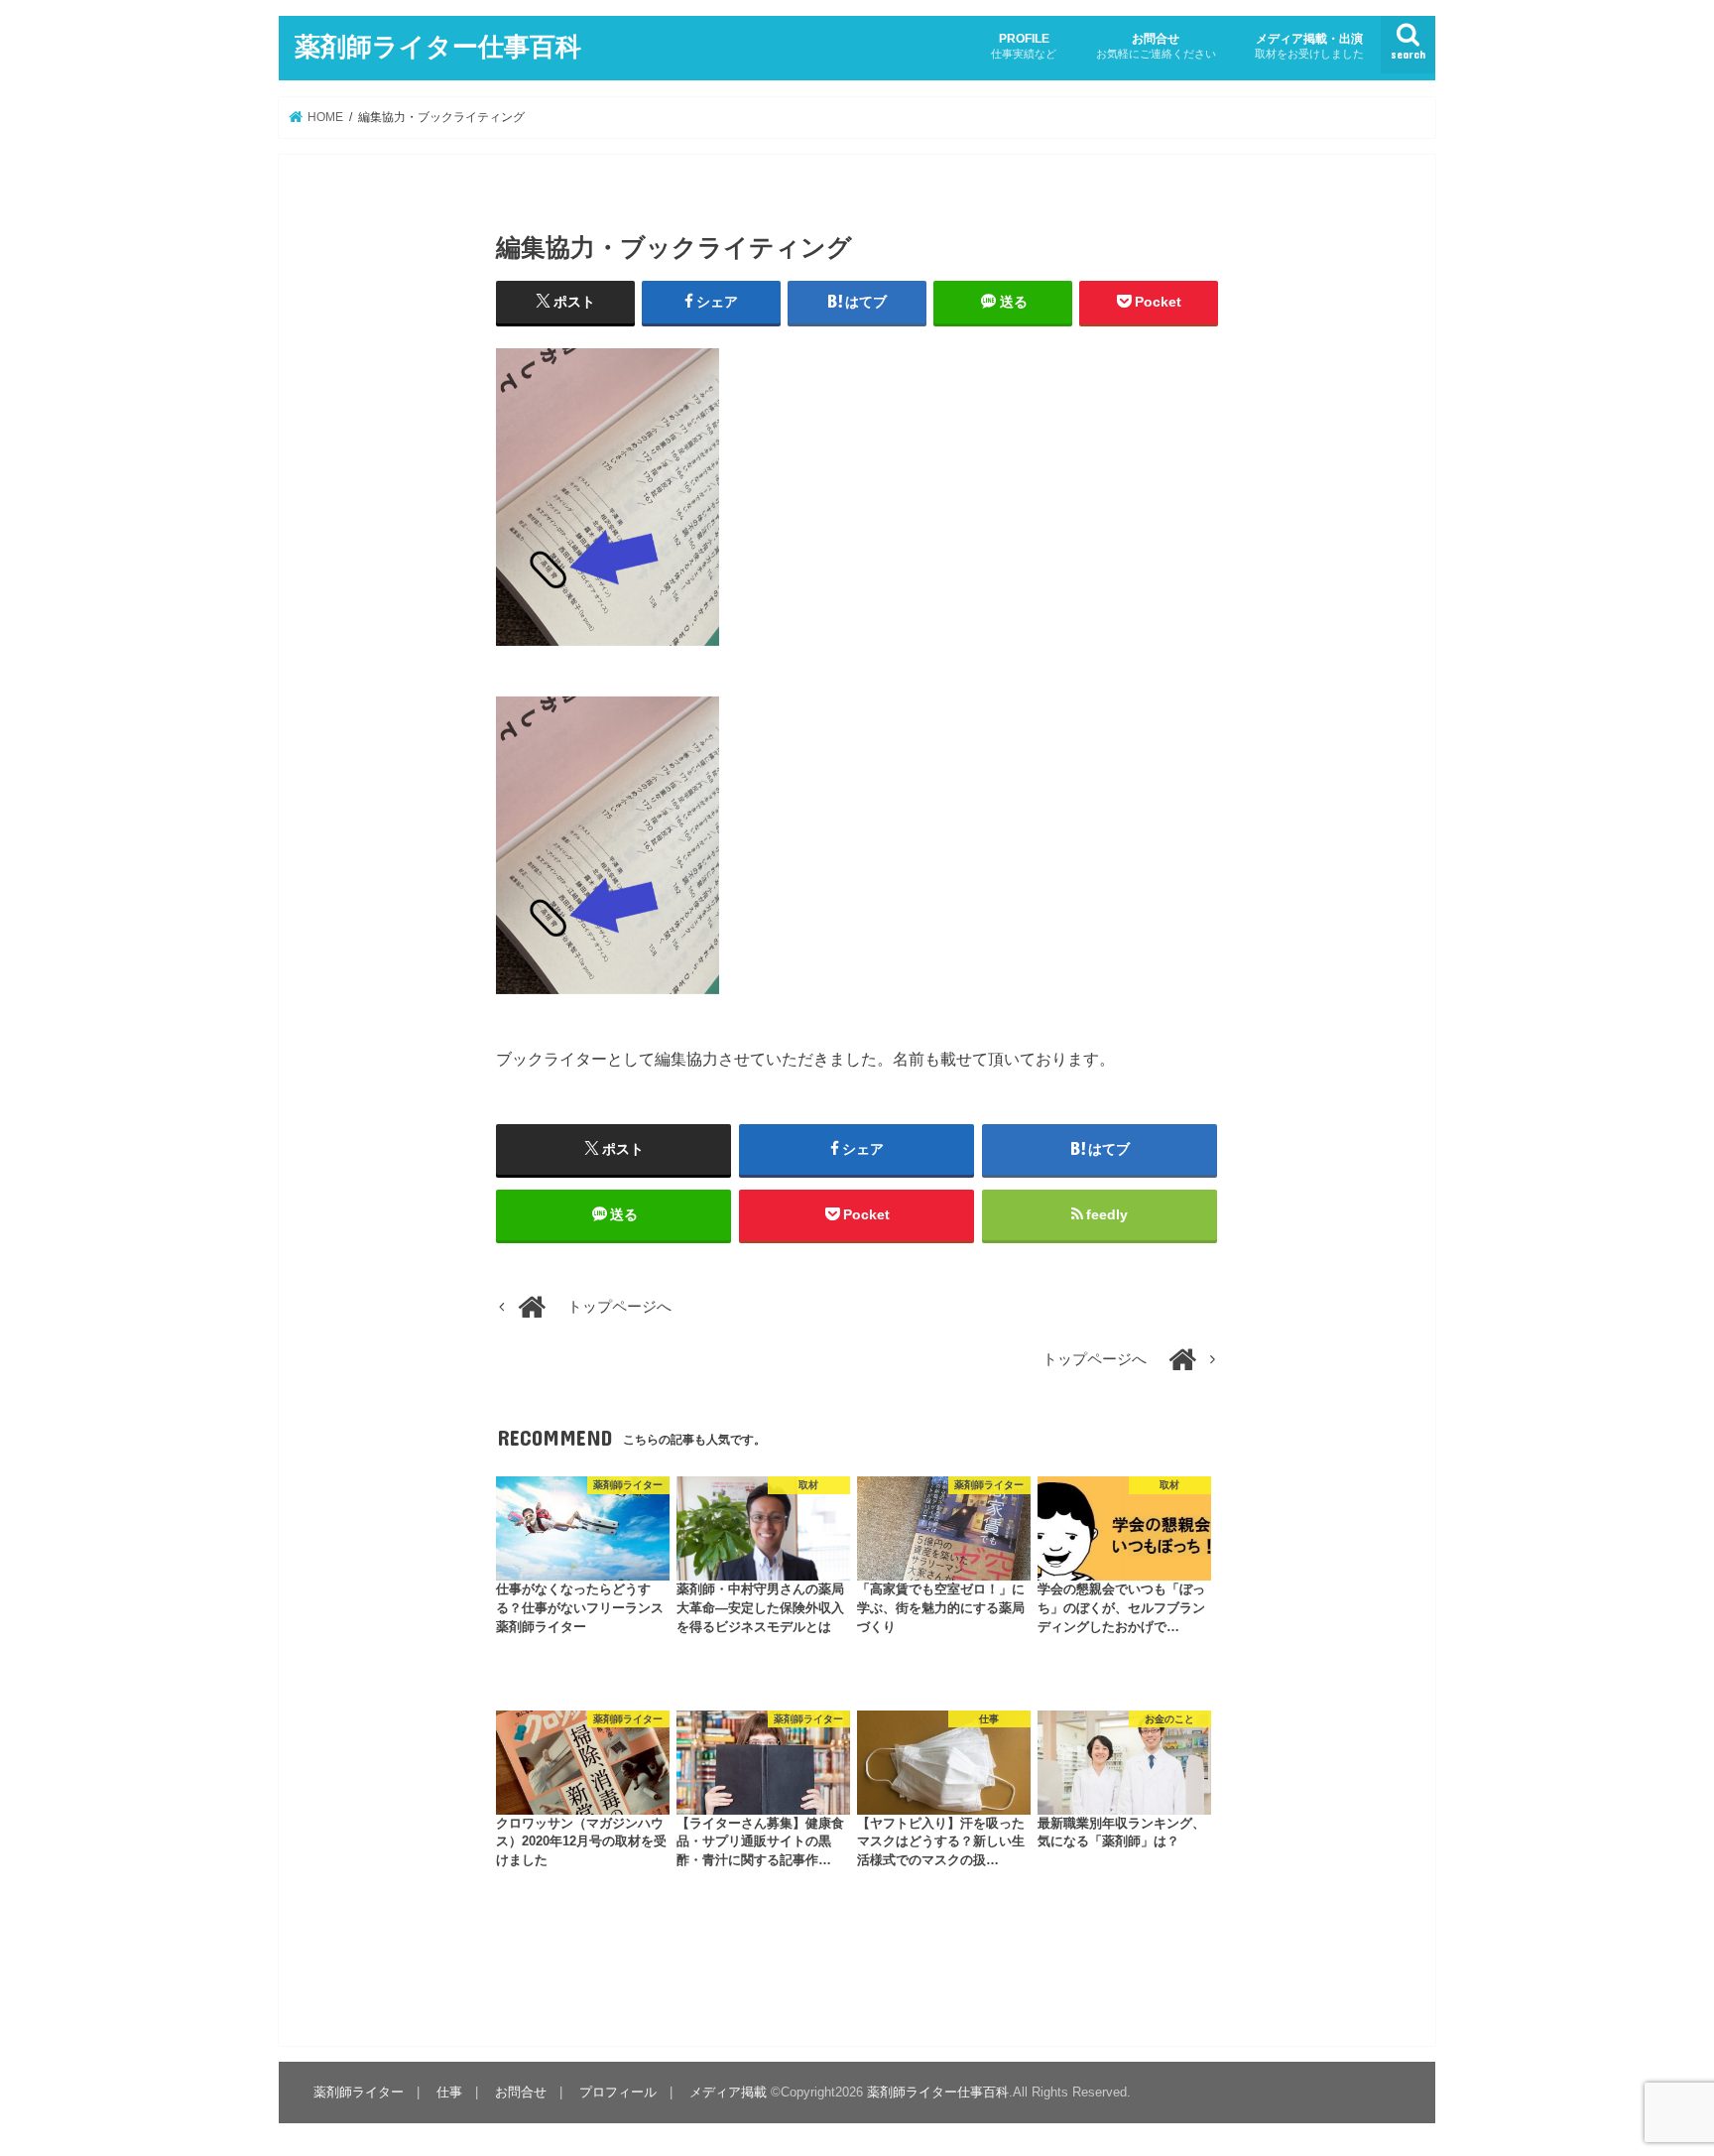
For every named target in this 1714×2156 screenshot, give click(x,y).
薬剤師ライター (359, 2092)
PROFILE (1024, 45)
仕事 (449, 2092)
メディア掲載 (728, 2092)
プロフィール (618, 2092)
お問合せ (1156, 45)
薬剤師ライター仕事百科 (438, 45)
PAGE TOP (1656, 2074)
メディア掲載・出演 (1309, 45)
